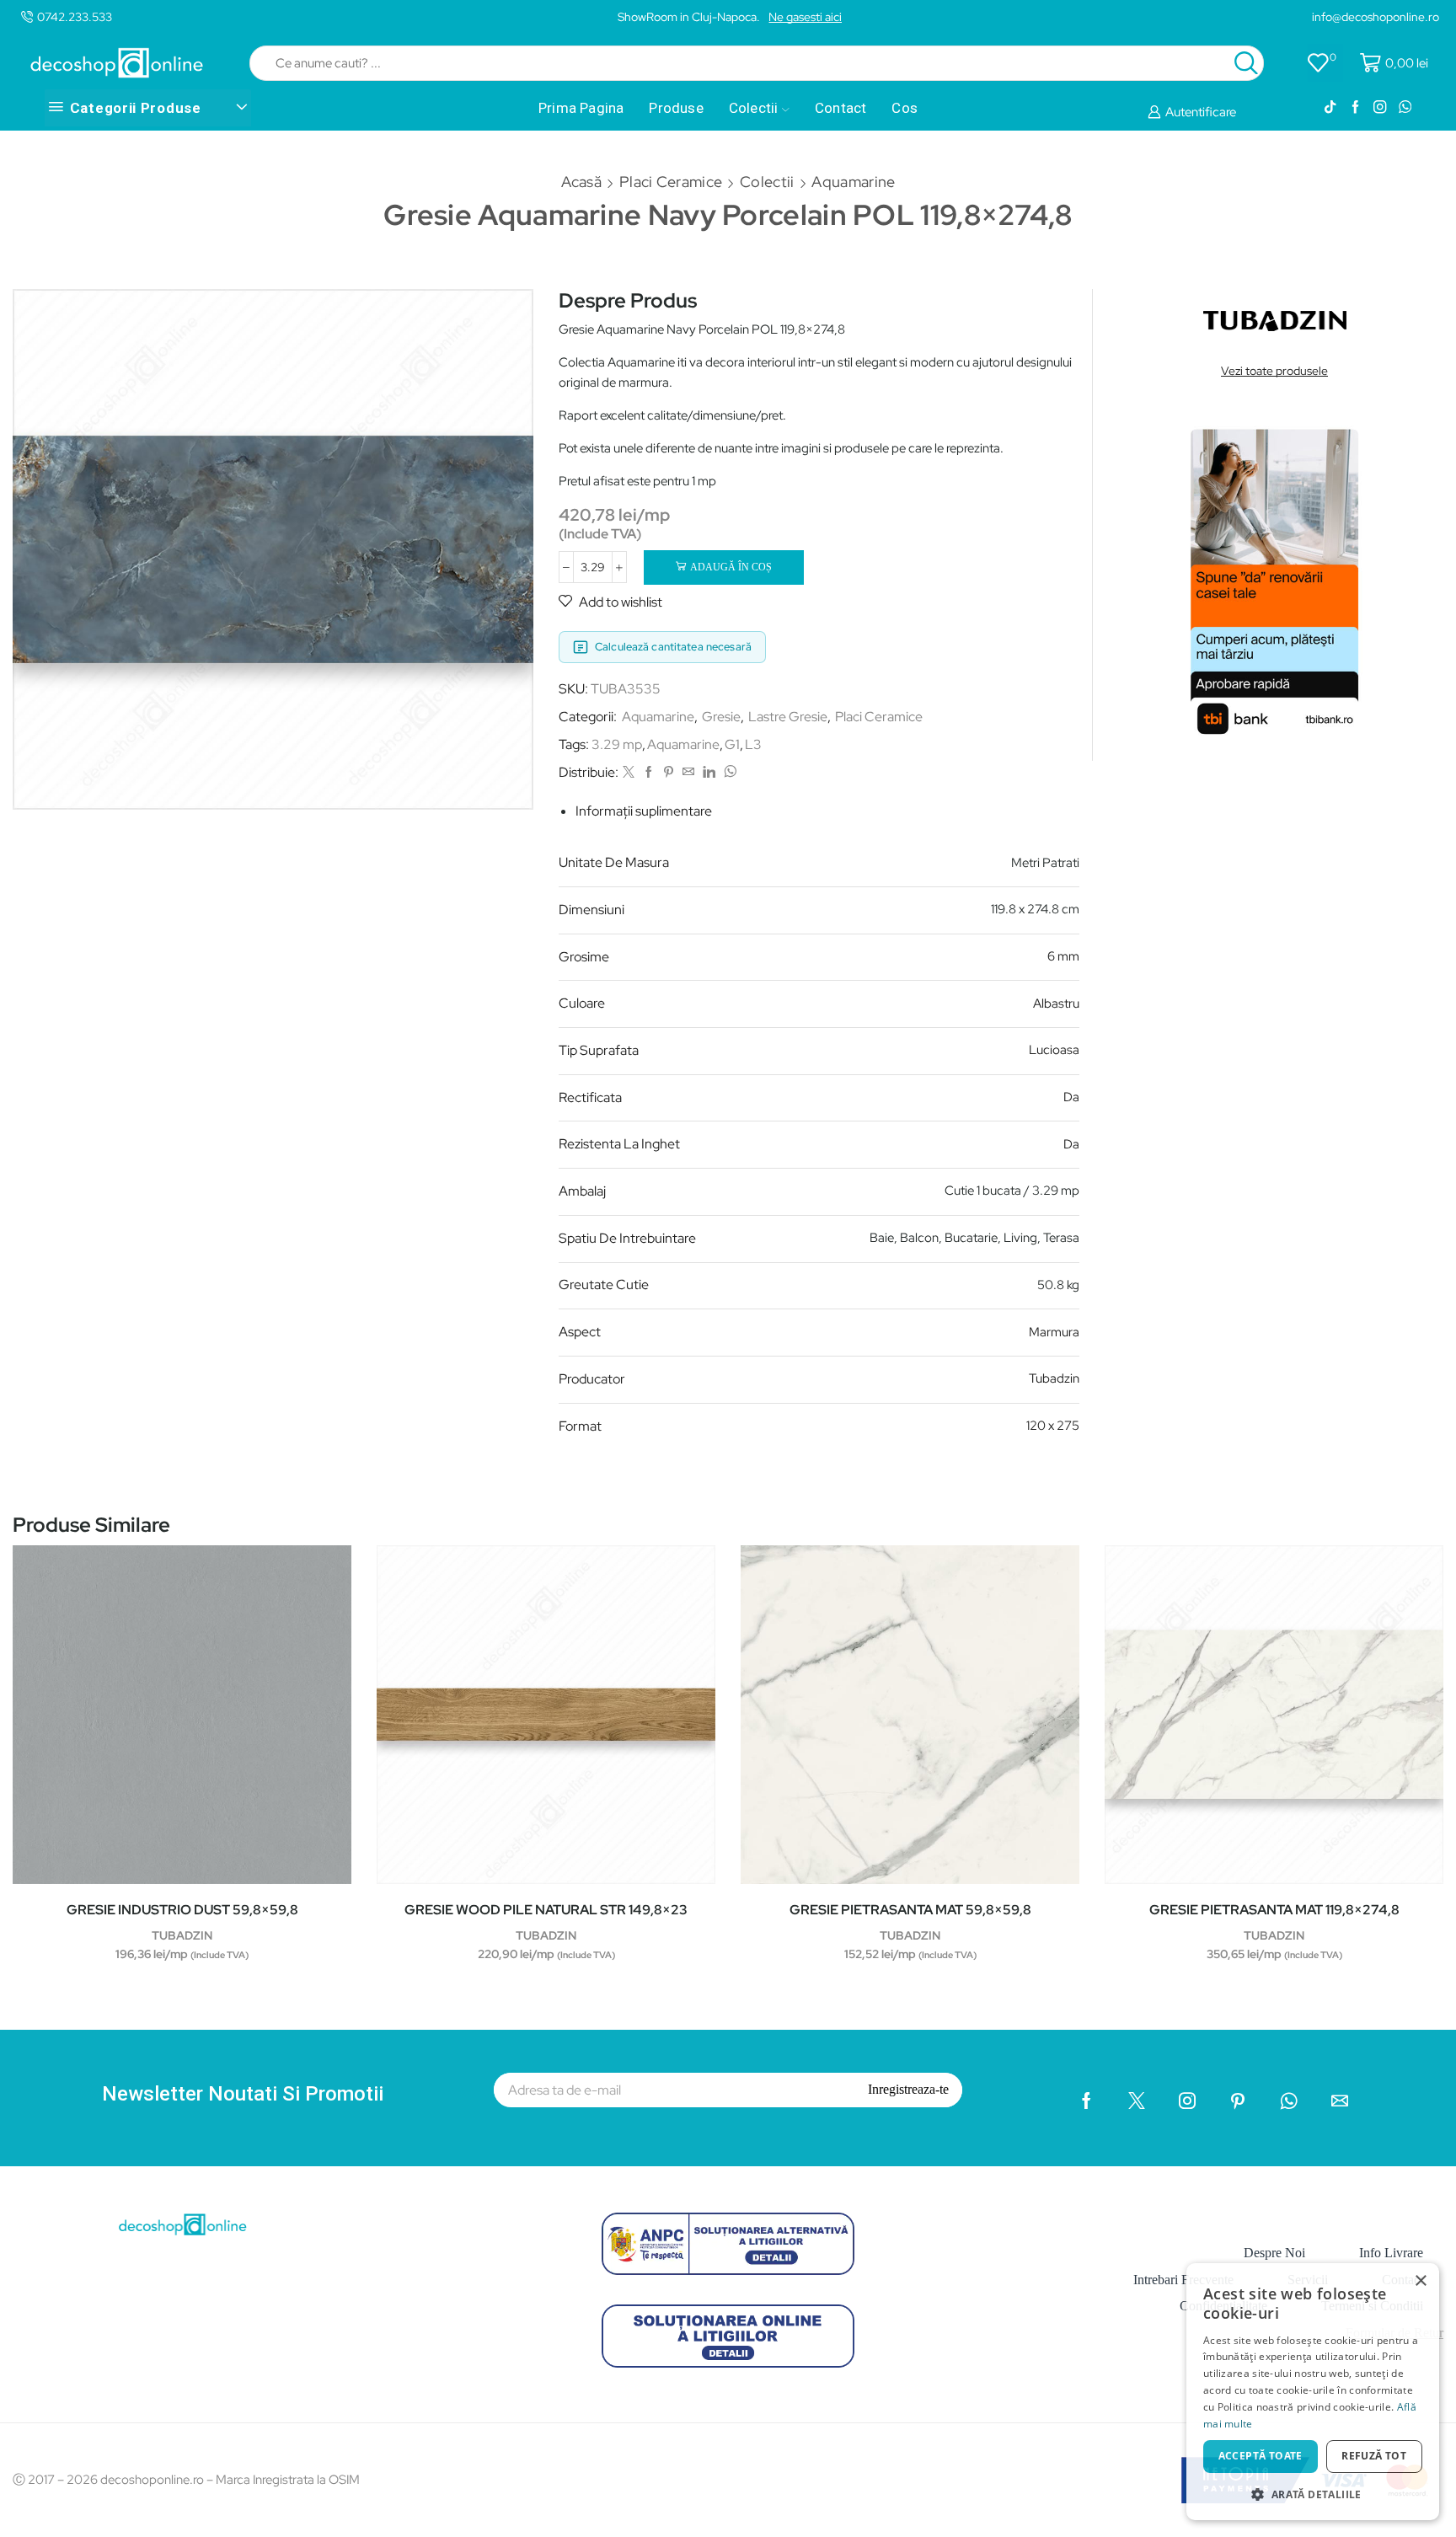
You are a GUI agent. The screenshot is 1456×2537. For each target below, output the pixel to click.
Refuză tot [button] (1374, 2456)
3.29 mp (617, 744)
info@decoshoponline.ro (1376, 17)
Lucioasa (1054, 1050)
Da (1071, 1097)
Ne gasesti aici (805, 17)
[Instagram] (1380, 108)
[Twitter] (629, 773)
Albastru (1056, 1004)
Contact (840, 108)
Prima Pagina (581, 108)
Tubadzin (1054, 1378)
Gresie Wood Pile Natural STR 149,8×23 (546, 1910)
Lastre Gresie (788, 717)
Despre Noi (1274, 2253)
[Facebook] (1355, 108)
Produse (676, 108)
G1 (732, 744)
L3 (753, 744)
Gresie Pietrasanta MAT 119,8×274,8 (1274, 1910)
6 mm (1063, 956)
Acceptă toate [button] (1261, 2456)
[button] (1313, 2494)
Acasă (582, 182)
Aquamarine (853, 182)
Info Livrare (1391, 2253)
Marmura (1054, 1332)
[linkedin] (709, 773)
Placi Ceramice (671, 182)
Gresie (721, 717)
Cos (905, 108)
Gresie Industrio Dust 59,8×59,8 (182, 1910)
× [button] (1420, 2281)
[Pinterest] (669, 773)
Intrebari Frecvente (1183, 2280)
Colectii (754, 108)
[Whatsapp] (1405, 108)
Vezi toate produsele (1274, 371)
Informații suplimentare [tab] (644, 811)
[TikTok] (1330, 108)
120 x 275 (1053, 1426)
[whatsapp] (728, 773)
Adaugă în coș (731, 567)
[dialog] (1313, 2392)
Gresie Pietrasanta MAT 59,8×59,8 (910, 1910)
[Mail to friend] (688, 773)
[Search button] (1246, 63)
